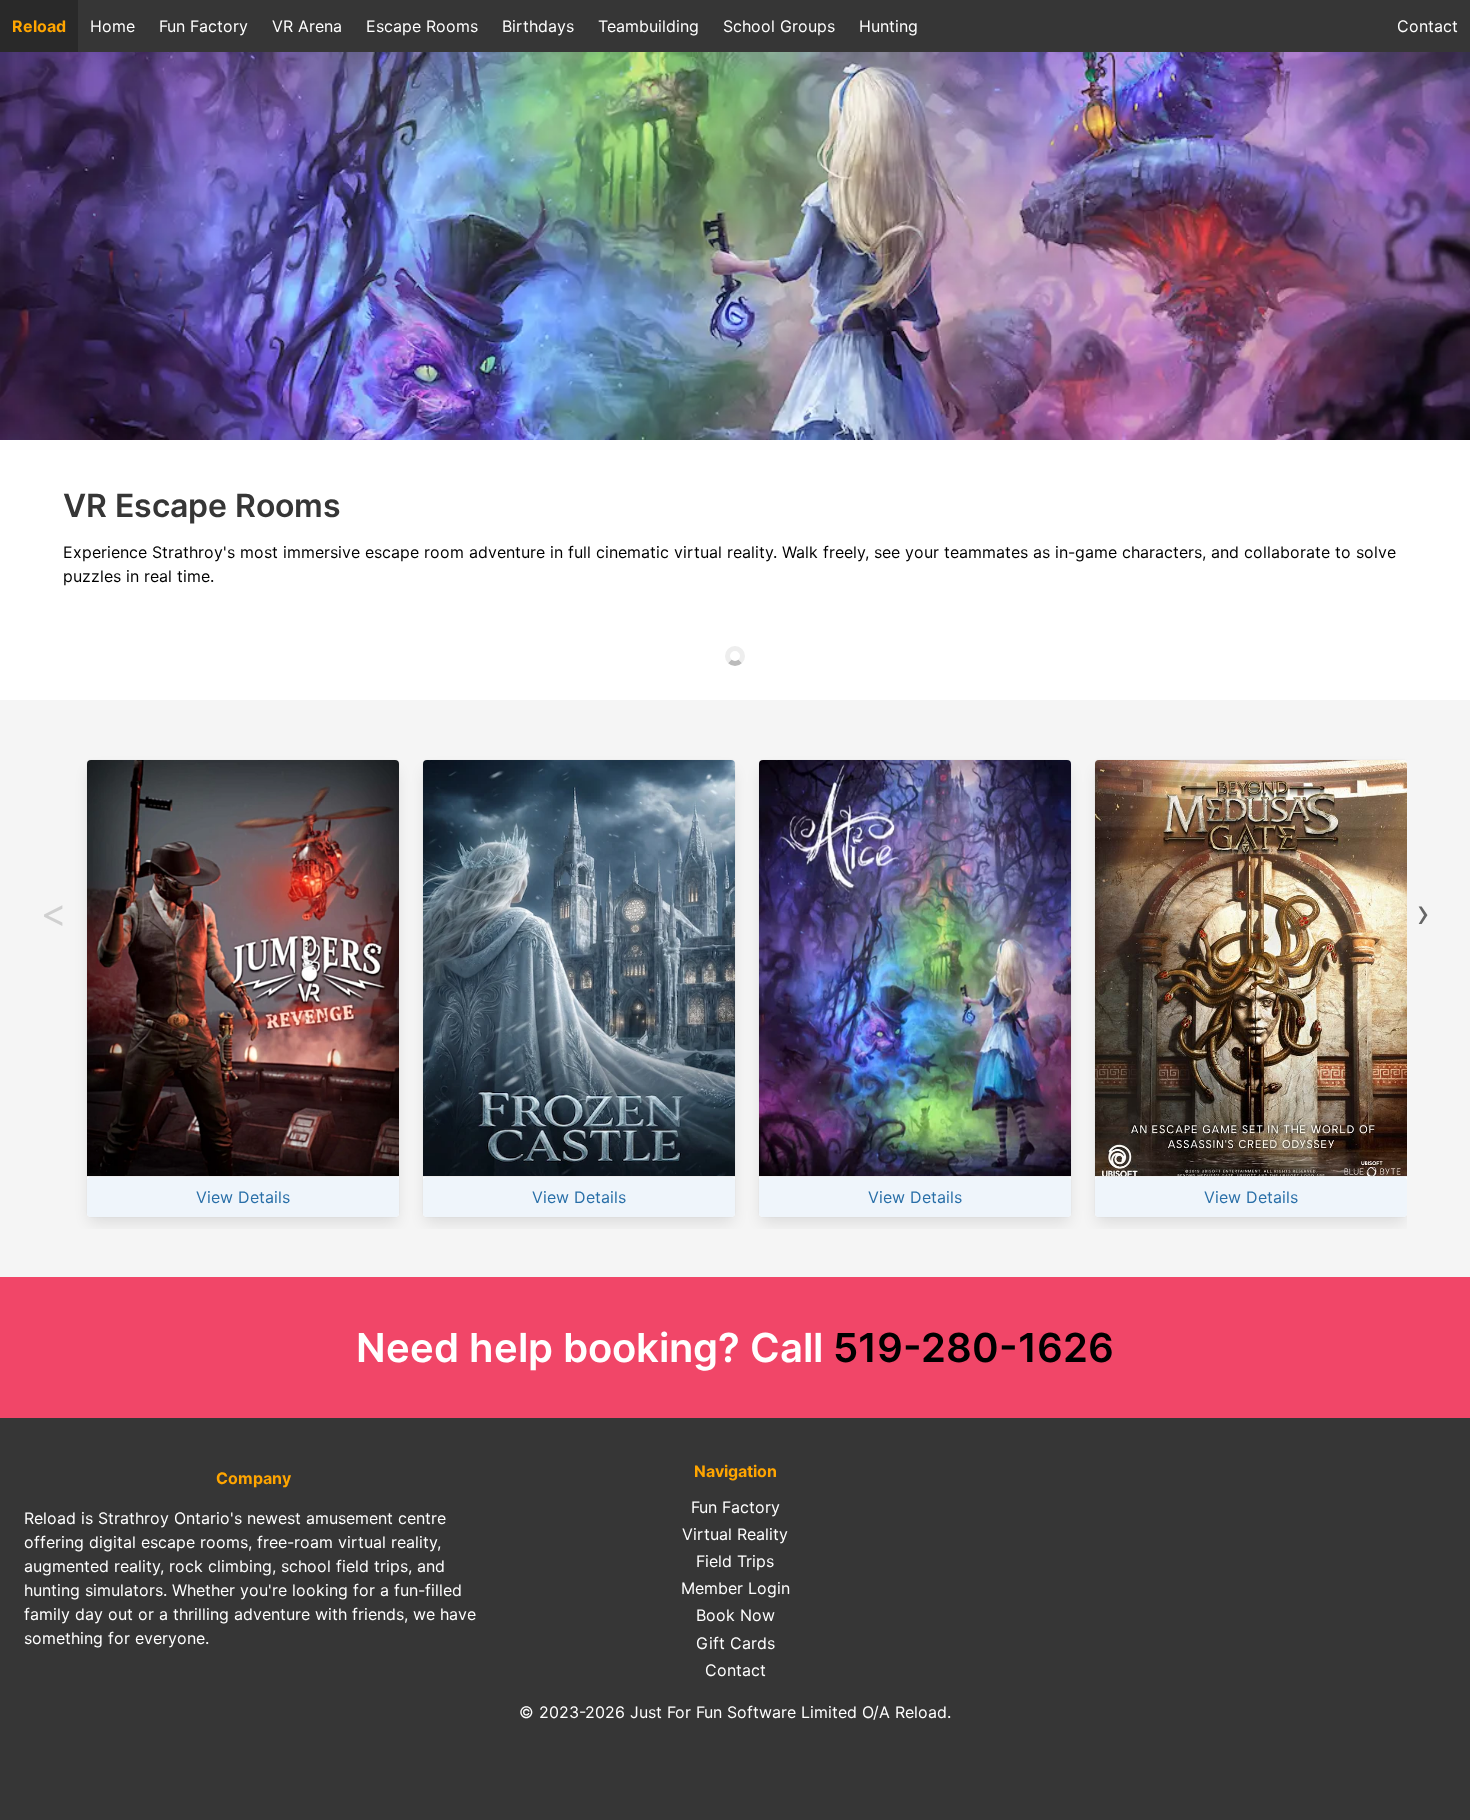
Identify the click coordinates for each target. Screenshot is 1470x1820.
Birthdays (538, 26)
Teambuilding (648, 26)
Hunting (888, 26)
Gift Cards (735, 1643)
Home (112, 26)
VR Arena (307, 26)
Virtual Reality (735, 1534)
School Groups (779, 26)
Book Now (735, 1615)
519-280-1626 (973, 1347)
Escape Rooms (422, 26)
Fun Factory (203, 26)
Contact (1427, 26)
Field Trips (735, 1561)
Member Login (735, 1588)
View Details (243, 1197)
